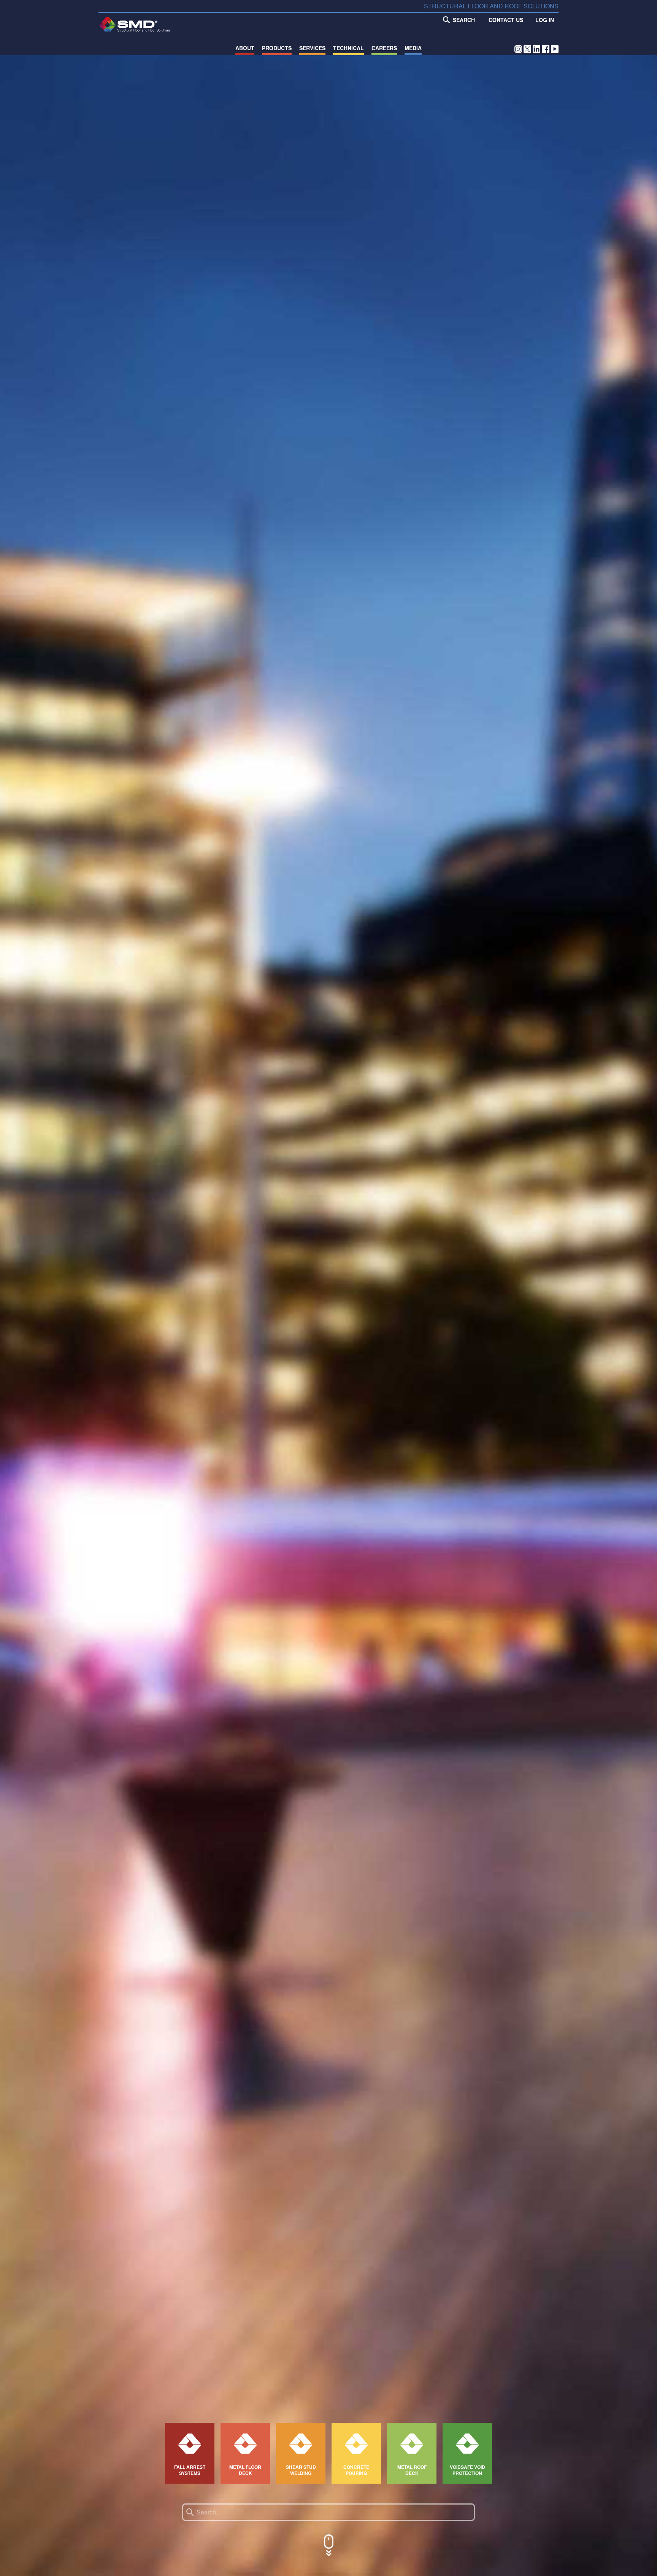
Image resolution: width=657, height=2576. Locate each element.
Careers (384, 48)
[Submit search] (190, 2512)
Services (312, 48)
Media (413, 48)
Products (277, 48)
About (245, 48)
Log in (545, 20)
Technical (348, 48)
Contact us (506, 20)
